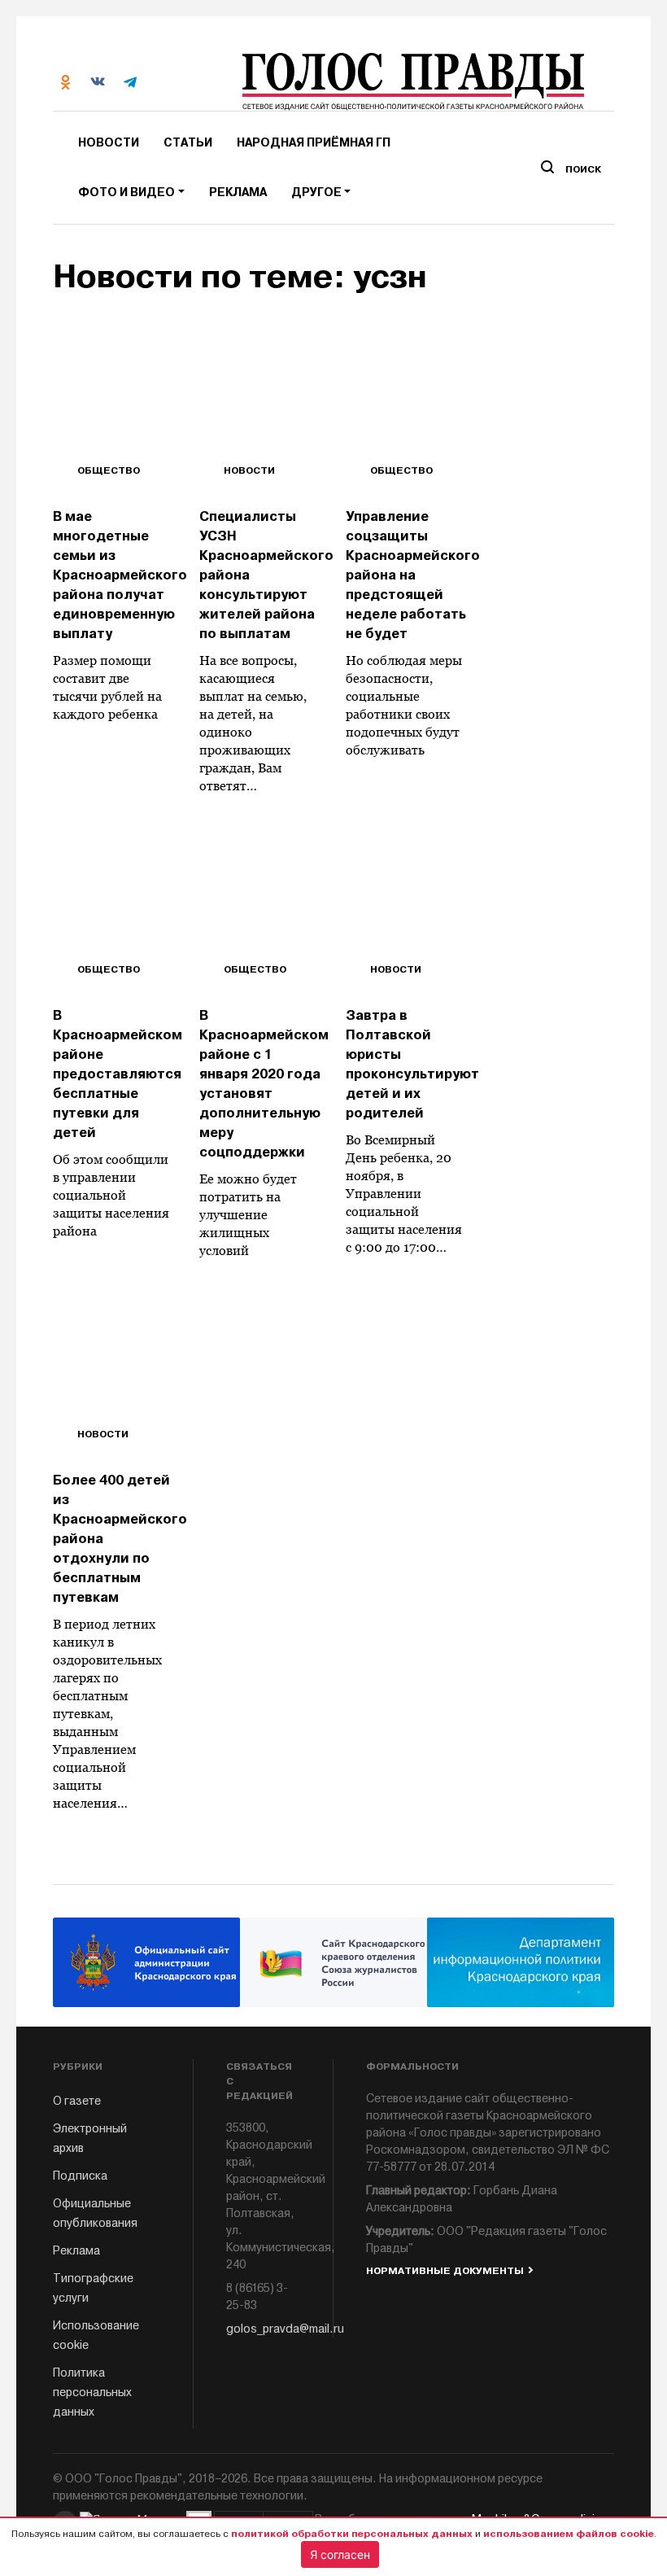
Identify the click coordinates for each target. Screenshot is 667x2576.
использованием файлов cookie (569, 2534)
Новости (109, 143)
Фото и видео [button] (126, 192)
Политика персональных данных (92, 2392)
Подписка (80, 2176)
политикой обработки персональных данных (352, 2534)
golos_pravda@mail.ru (264, 2329)
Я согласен (340, 2554)
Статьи (188, 143)
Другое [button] (316, 192)
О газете (77, 2101)
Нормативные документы (445, 2271)
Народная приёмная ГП (314, 143)
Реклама (238, 192)
